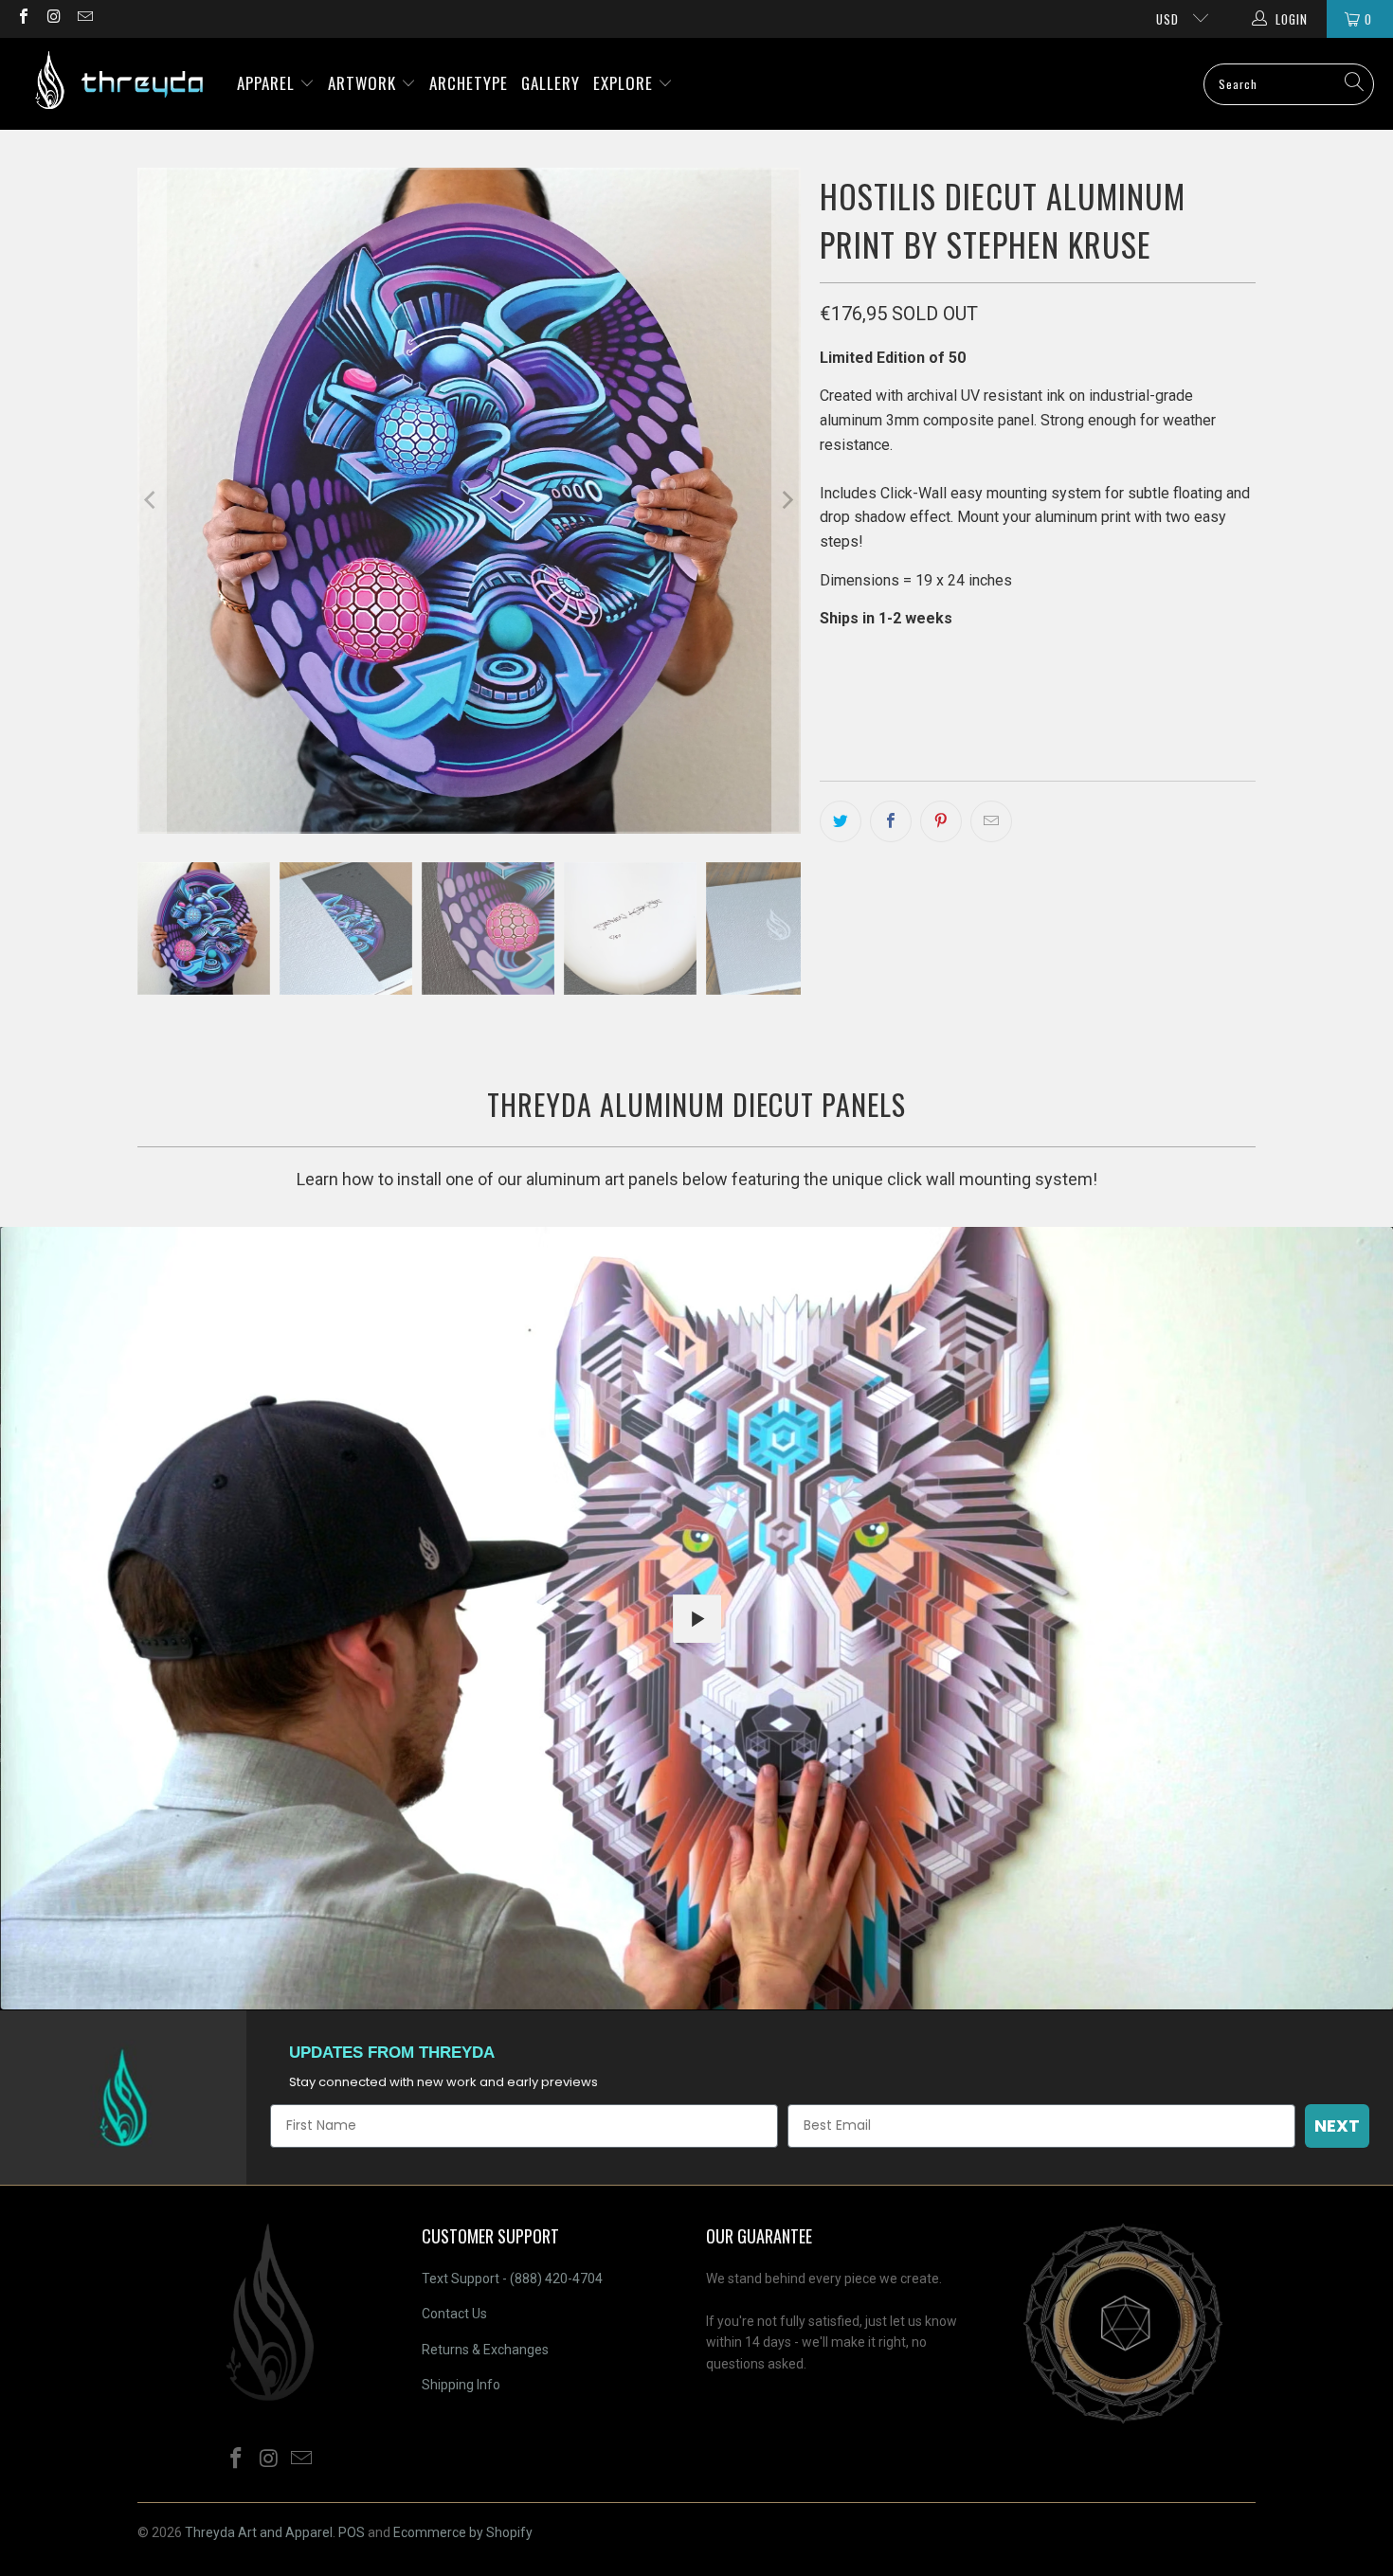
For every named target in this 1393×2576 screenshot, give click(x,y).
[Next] (787, 500)
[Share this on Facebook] (891, 821)
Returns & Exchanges (485, 2350)
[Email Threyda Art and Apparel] (84, 18)
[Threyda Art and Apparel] (118, 84)
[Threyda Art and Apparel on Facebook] (23, 18)
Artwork (364, 83)
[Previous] (152, 500)
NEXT (1337, 2126)
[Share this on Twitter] (841, 821)
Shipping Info (461, 2385)
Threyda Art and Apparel (259, 2532)
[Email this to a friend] (991, 821)
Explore (625, 83)
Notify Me (1012, 701)
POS (352, 2532)
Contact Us (454, 2314)
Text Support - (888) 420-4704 (512, 2279)
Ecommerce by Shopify (463, 2532)
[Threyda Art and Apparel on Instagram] (53, 18)
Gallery (551, 83)
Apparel (268, 83)
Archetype (469, 83)
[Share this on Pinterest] (941, 821)
